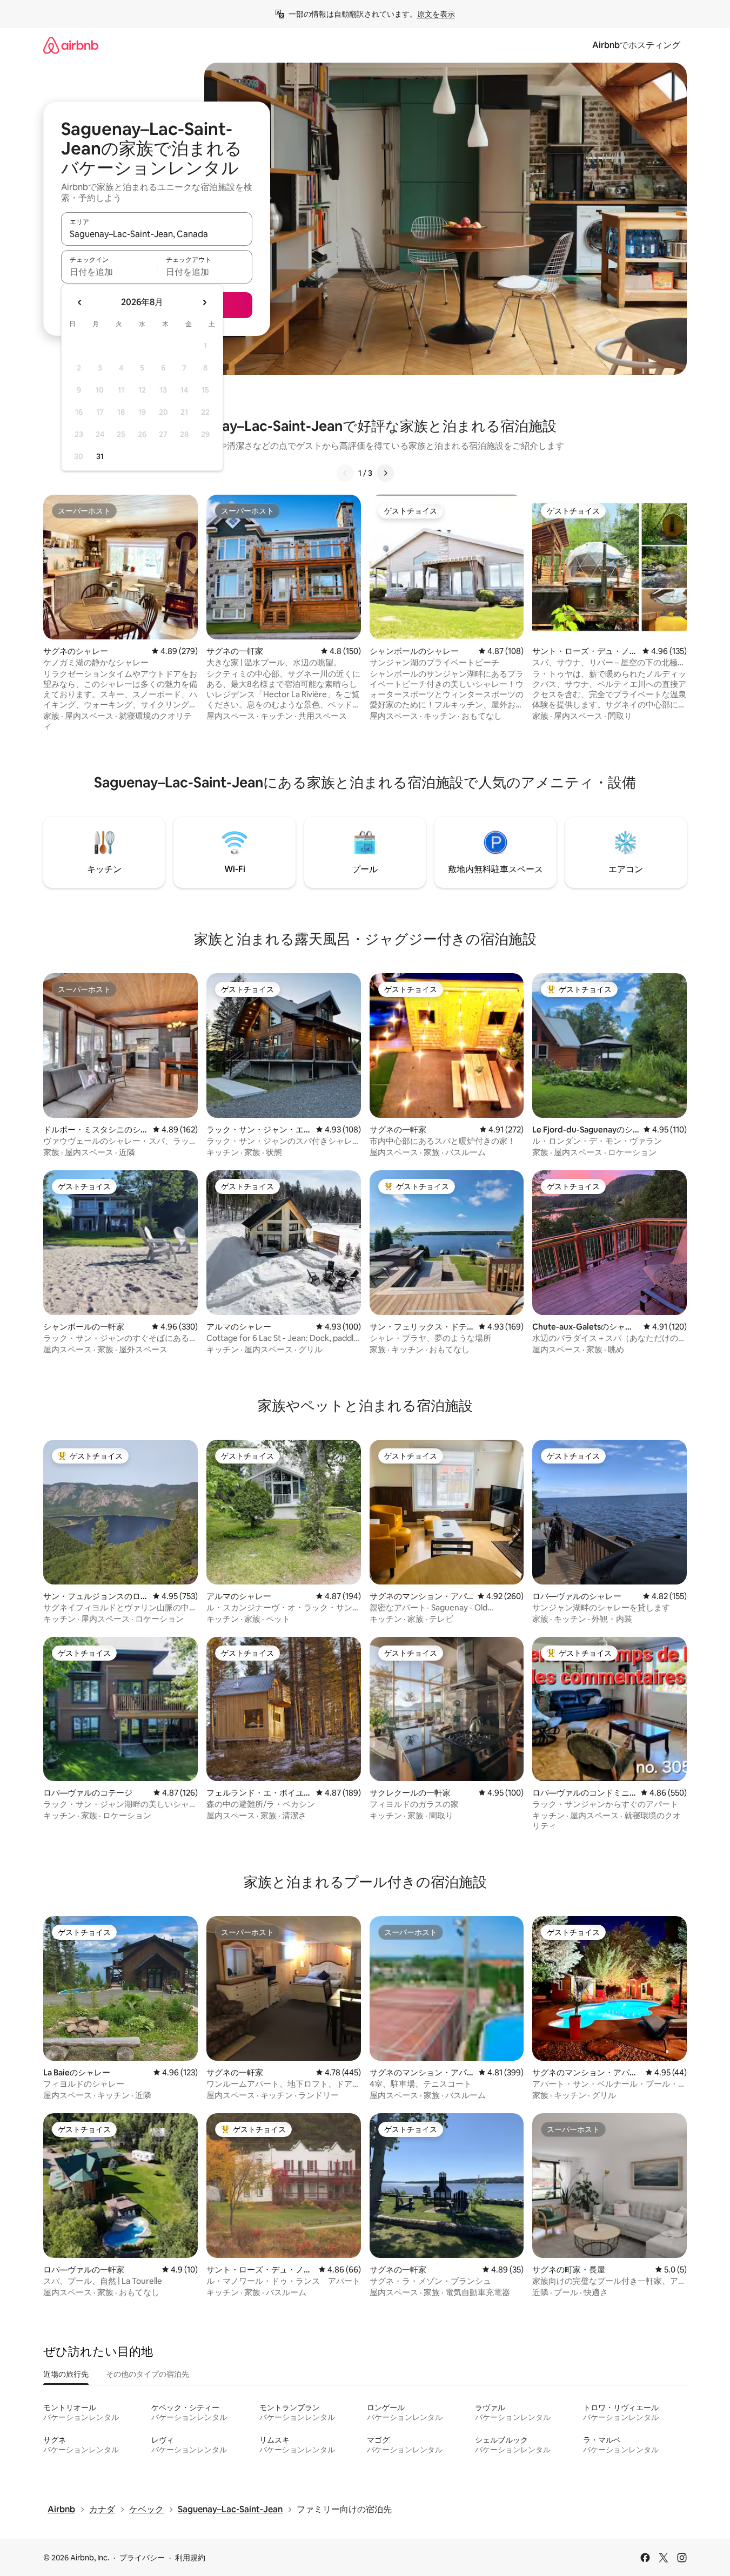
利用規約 (190, 2558)
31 (100, 456)
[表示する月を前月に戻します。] (80, 302)
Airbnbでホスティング (636, 45)
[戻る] (345, 473)
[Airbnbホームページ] (71, 45)
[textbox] (109, 272)
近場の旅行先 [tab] (66, 2374)
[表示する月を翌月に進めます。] (204, 302)
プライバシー (142, 2558)
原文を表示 (436, 14)
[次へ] (385, 473)
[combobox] (157, 234)
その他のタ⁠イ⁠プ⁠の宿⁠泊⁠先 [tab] (148, 2374)
